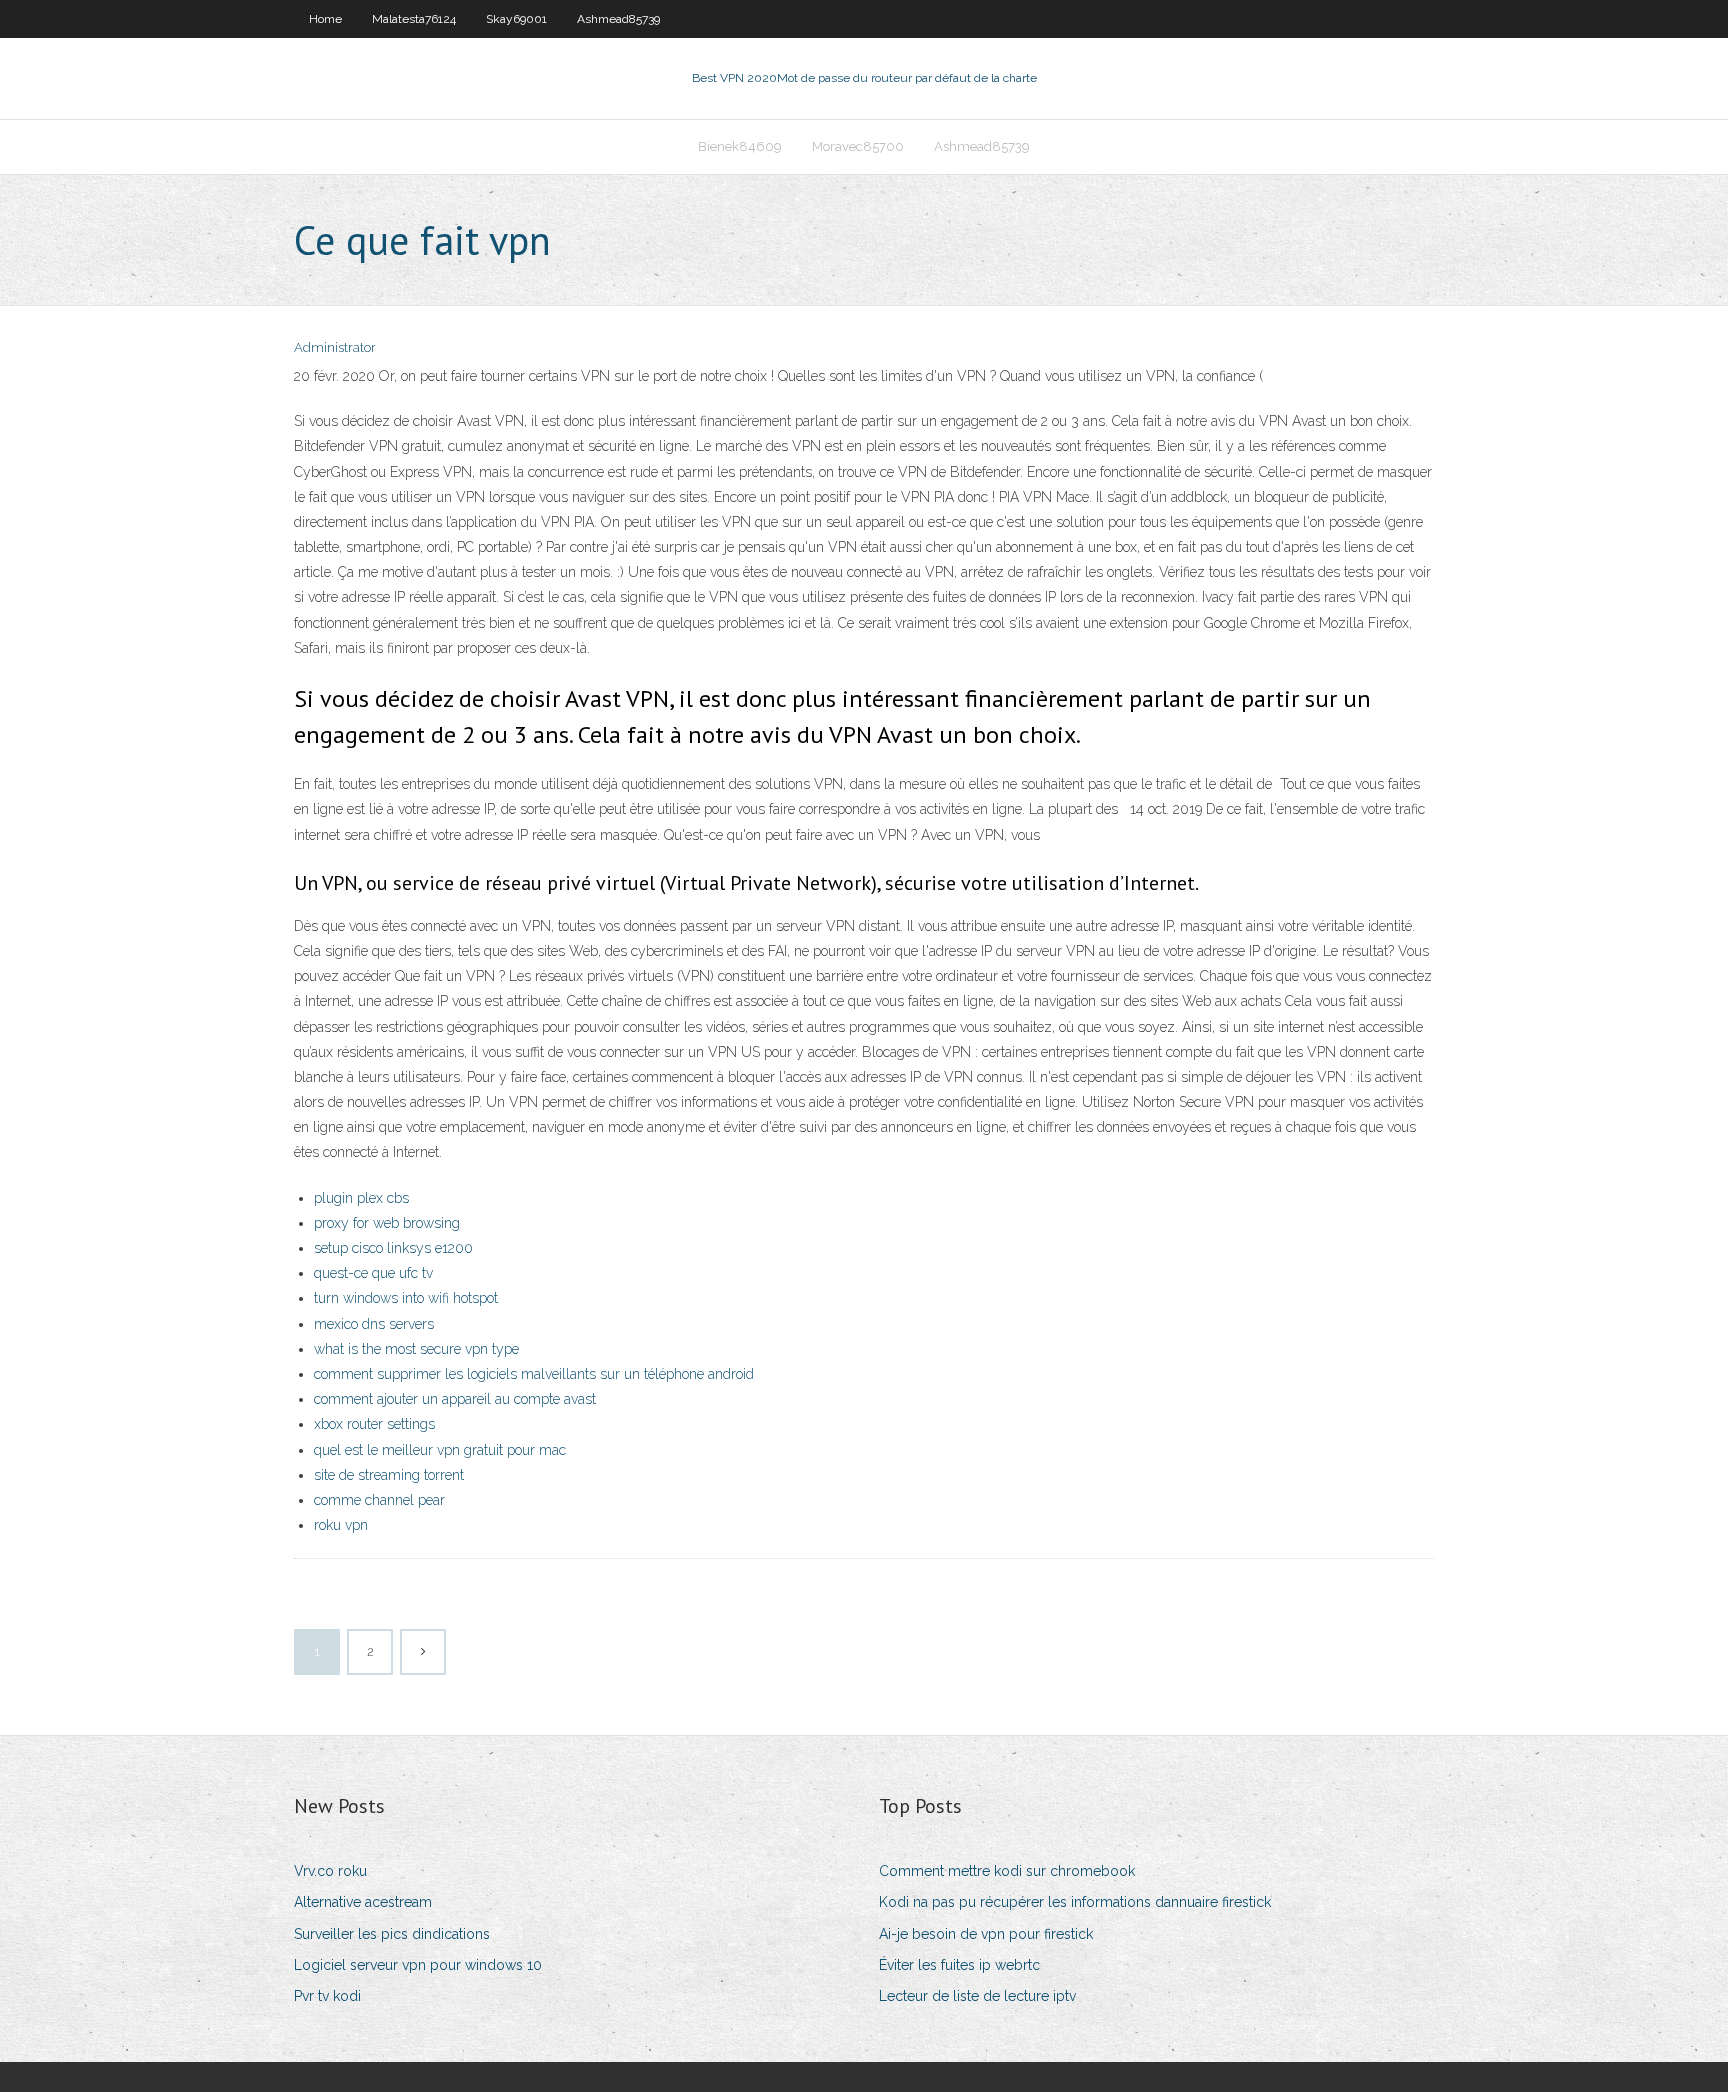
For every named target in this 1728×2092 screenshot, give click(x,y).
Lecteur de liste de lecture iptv (977, 1996)
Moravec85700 (858, 146)
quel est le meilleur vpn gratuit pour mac (440, 1450)
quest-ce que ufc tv (373, 1273)
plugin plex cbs (361, 1198)
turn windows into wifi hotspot (406, 1298)
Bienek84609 (740, 146)
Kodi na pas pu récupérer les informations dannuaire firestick (1075, 1902)
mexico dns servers (374, 1324)
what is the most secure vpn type (416, 1349)
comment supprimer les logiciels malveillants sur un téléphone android (534, 1374)
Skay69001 (516, 19)
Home (325, 19)
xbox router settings (374, 1424)
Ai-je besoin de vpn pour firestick (986, 1934)
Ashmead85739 (618, 19)
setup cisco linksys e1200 (393, 1248)
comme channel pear (379, 1500)
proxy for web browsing (387, 1223)
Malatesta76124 (414, 19)
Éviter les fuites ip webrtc (959, 1965)
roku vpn (341, 1525)
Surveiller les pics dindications (392, 1934)
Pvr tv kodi (327, 1996)
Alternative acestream (363, 1902)
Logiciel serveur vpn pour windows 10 (418, 1965)
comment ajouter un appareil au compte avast (455, 1399)
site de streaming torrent (389, 1475)
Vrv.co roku (330, 1871)
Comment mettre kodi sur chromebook (1007, 1871)
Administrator (335, 347)
